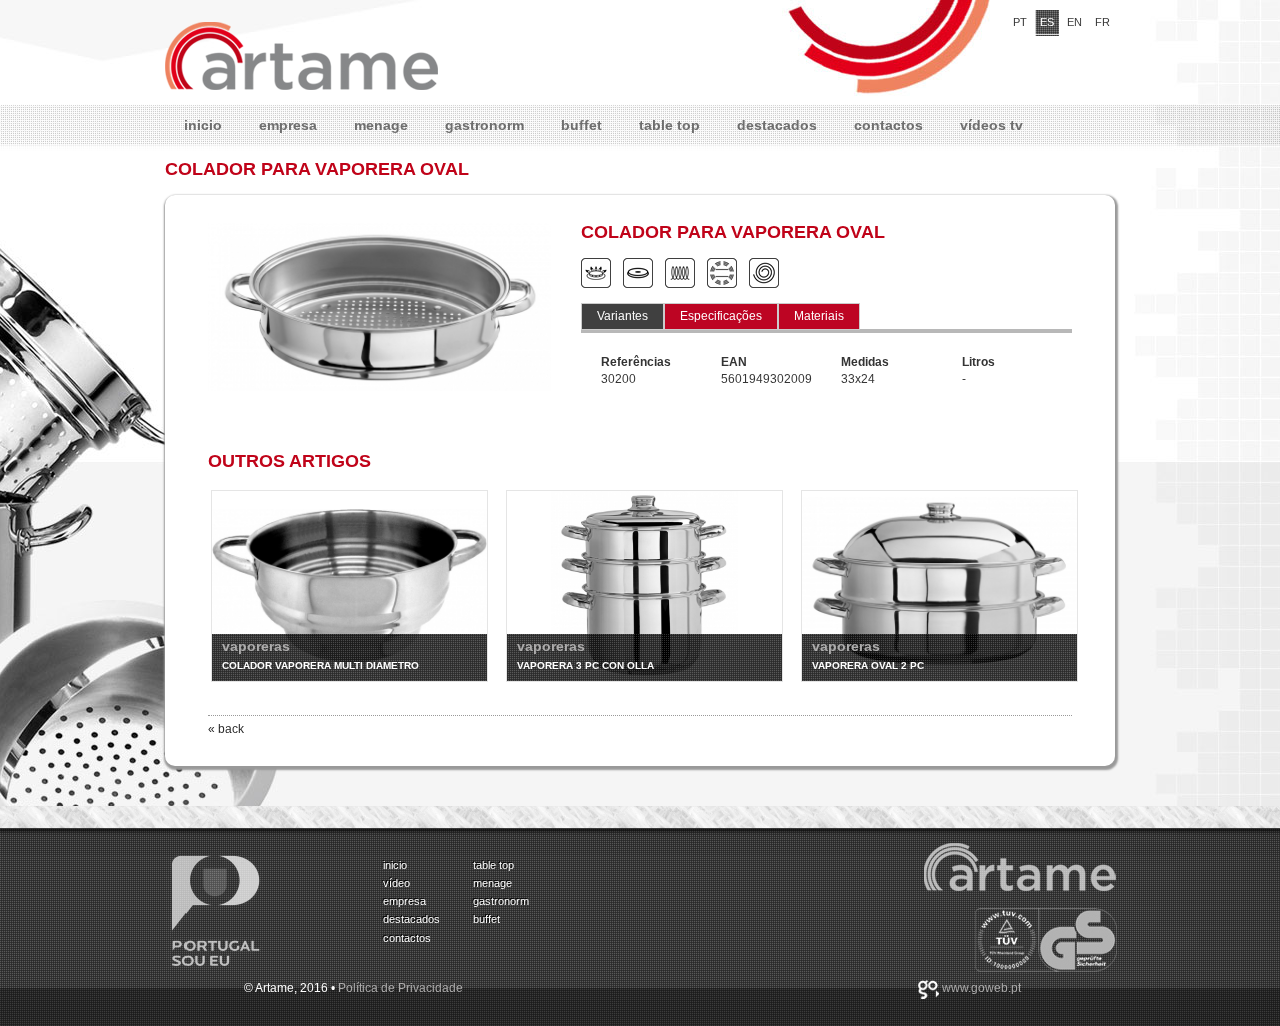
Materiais (819, 316)
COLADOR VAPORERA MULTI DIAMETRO (320, 665)
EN (1074, 22)
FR (1102, 22)
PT (1020, 22)
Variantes (622, 316)
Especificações (721, 316)
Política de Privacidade (400, 988)
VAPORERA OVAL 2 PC (868, 665)
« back (226, 729)
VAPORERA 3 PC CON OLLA (585, 665)
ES (1047, 22)
